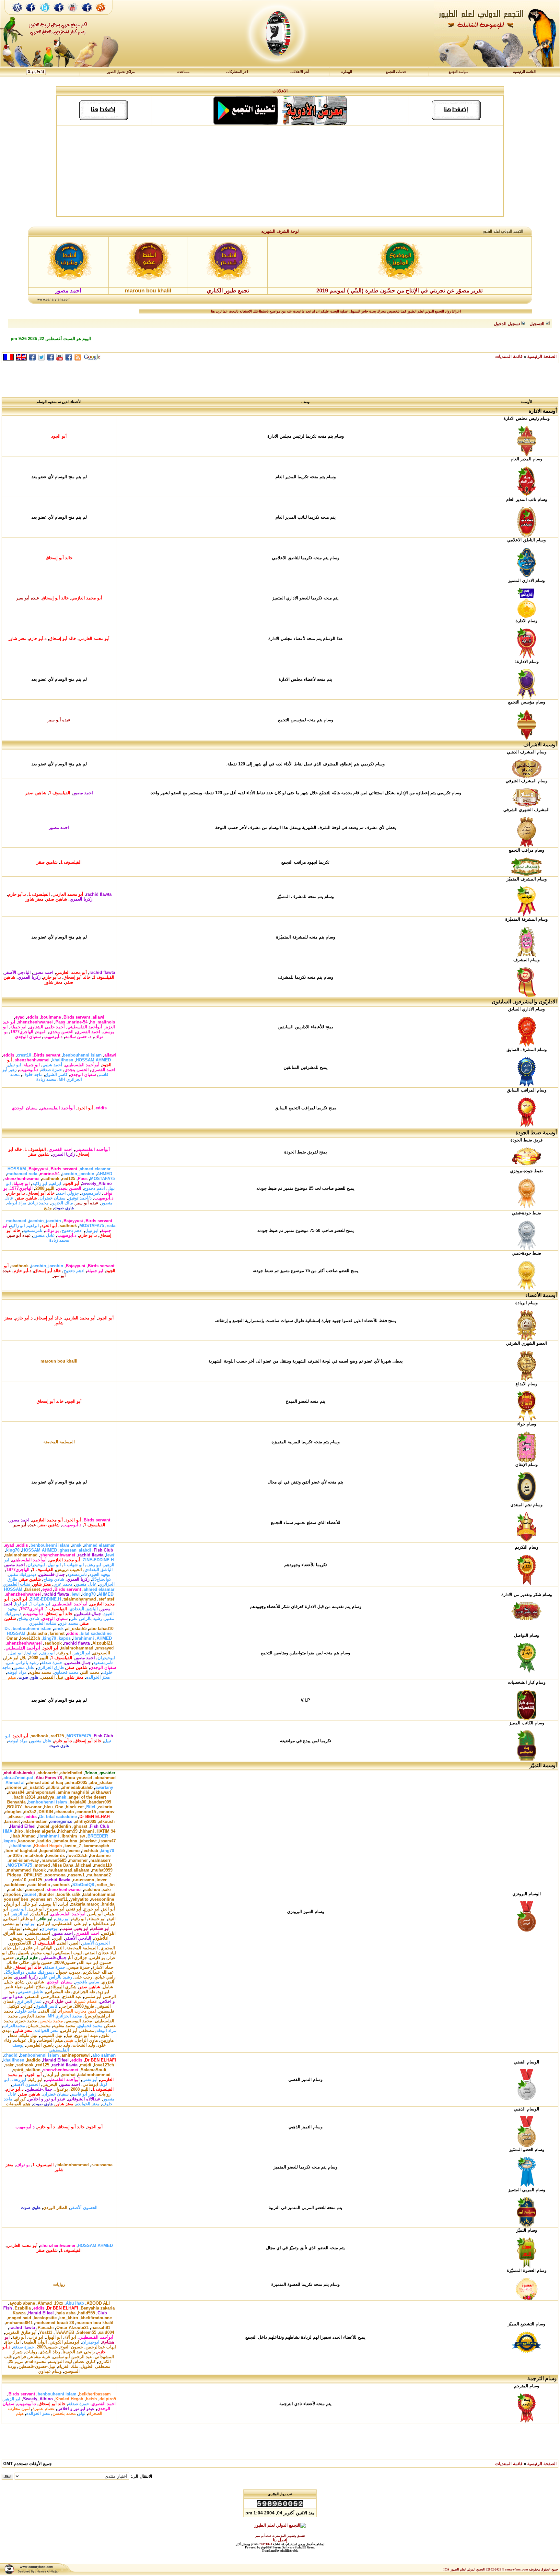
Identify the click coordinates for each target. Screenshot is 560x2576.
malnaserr (100, 1860)
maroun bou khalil (59, 1361)
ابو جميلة (18, 1027)
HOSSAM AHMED (93, 1060)
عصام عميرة (86, 2001)
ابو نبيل (14, 1065)
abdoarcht (48, 1773)
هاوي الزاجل (87, 2040)
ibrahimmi (84, 1638)
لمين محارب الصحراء (78, 2011)
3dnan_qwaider (100, 1773)
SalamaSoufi (93, 2070)
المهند (41, 1032)
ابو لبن (44, 1924)
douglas (13, 1812)
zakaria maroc (85, 1904)
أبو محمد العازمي (87, 598)
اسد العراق (14, 1933)
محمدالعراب (14, 2026)
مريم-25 (16, 2362)
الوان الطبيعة (35, 2342)
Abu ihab (75, 2303)
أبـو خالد (30, 1904)
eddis (33, 1017)
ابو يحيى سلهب (75, 1928)
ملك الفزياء (68, 2366)
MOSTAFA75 (102, 1179)
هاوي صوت (64, 1208)
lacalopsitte (45, 2318)
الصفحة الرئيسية (542, 356)
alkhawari (102, 1792)
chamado (65, 1812)
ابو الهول (54, 2337)
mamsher (78, 1860)
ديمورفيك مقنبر (23, 1574)
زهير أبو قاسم (84, 2094)
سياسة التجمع (458, 72)
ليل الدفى (48, 2011)
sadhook (51, 1179)
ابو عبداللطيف (103, 1924)
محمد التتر (90, 1672)
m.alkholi (34, 1855)
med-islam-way (24, 1860)
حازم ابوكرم (27, 1958)
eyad (20, 1017)
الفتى (63, 1943)
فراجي (66, 2006)
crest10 (24, 1055)
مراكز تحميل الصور (121, 72)
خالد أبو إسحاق (59, 558)
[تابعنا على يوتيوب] (73, 14)
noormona (55, 1875)
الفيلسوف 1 (60, 793)
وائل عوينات (25, 2040)
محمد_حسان (39, 2026)
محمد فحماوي (66, 1672)
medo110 (103, 1865)
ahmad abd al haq (45, 1783)
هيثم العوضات (51, 2040)
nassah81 (101, 2328)
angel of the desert (87, 1797)
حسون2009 (65, 1962)
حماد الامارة (103, 1967)
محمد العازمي (33, 2016)
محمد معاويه (40, 1672)
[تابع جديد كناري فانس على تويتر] (45, 14)
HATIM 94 (106, 1831)
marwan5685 (54, 1860)
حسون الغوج (72, 2347)
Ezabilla (23, 2308)
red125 (69, 1179)
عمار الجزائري (29, 2001)
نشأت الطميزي (17, 1584)
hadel (44, 1826)
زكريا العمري (81, 899)
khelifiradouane (96, 2318)
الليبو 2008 (45, 1188)
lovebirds (55, 1855)
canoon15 (86, 1812)
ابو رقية (64, 1653)
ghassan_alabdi (75, 1550)
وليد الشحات (84, 2045)
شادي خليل (15, 1982)
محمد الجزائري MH (65, 2016)
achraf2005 (76, 1783)
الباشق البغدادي (99, 1570)
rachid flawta (99, 894)
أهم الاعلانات (300, 72)
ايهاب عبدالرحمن (101, 2347)
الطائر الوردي (55, 2208)
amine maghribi (74, 1792)
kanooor (26, 1841)
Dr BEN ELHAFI (95, 1817)
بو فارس (97, 1958)
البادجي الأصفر (18, 972)
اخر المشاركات (237, 72)
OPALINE (33, 1875)
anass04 (16, 1792)
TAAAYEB (64, 2332)
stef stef (106, 1599)
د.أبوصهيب (53, 1037)
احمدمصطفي (38, 1933)
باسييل (23, 1953)
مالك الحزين (62, 1203)
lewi (110, 1555)
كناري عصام (85, 2362)
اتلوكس (109, 1933)
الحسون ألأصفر (96, 1943)
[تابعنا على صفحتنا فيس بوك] (31, 14)
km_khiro (69, 2318)
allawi (99, 1017)
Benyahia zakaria (98, 2308)
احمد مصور (83, 793)
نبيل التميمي (52, 1677)
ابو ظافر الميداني (19, 1919)
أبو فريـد (36, 1909)
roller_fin (106, 1885)
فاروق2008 (84, 2006)
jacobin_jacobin (78, 1174)
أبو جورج (92, 1909)
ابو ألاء (70, 2337)
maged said (19, 2318)
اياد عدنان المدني (100, 1953)
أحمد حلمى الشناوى (47, 1027)
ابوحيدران (36, 1565)
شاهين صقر (36, 793)
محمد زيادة (46, 1079)
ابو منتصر (12, 1924)
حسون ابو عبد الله (95, 1962)
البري (58, 1938)
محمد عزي (63, 1584)
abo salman (104, 2055)
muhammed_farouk (26, 1870)
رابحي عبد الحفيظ (79, 2352)
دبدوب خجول (69, 1972)
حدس (9, 1958)
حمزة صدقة (51, 1070)
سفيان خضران (52, 1198)
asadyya (46, 1797)
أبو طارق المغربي (21, 2332)
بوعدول (61, 2089)
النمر (59, 1948)
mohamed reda (22, 1174)
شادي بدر (36, 1982)
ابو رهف (94, 1565)
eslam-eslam (35, 1821)
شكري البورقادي (62, 1987)
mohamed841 (19, 2323)
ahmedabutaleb (77, 1787)
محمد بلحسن (51, 2021)
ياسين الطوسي (40, 2045)
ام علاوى (30, 1948)
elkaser (16, 1817)
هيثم (12, 1677)
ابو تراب (36, 2337)
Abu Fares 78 (49, 1778)
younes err (41, 1899)
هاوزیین (107, 2040)
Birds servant (77, 1017)
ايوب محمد (42, 1953)
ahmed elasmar (95, 1169)
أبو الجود (59, 436)
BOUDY (15, 1807)
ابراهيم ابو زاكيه (47, 1183)
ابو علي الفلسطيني (70, 1924)
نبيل (69, 2035)
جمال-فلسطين (52, 1574)
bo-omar (33, 1807)
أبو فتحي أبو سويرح (64, 1909)
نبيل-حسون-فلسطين (37, 2366)
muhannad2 (99, 1875)
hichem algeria (41, 1831)
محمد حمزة (27, 2021)
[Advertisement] (280, 171)
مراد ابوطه (17, 1203)
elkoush (107, 1821)
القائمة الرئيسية (524, 72)
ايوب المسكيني (68, 1953)
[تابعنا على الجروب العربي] (59, 14)
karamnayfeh (96, 1846)
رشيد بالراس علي (86, 1619)
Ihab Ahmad (23, 1836)
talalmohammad (21, 1555)
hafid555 (87, 2313)
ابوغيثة (16, 1928)
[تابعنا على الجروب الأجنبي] (87, 14)
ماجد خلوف (32, 1075)
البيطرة (347, 72)
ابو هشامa (100, 1928)
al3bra (53, 1787)
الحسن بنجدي (61, 1032)
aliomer (14, 1787)
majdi (86, 2065)
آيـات (64, 1904)
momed (42, 1865)
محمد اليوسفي (79, 2021)
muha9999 (102, 1870)
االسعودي (102, 1653)
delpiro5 (108, 2399)
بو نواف (52, 1230)
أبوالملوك (40, 1914)
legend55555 (52, 1851)
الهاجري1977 (22, 1032)
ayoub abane (22, 2303)
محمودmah (36, 2362)
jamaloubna (65, 1841)
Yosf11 (61, 1899)
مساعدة (183, 72)
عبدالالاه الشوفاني (84, 2099)
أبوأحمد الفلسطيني (85, 1027)
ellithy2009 (86, 1821)
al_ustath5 (76, 1629)
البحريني (50, 2084)
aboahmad (105, 1778)
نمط (13, 2035)
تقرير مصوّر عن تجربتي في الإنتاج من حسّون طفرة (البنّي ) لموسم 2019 (400, 291)
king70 (13, 1550)
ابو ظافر (45, 1919)
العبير (75, 1943)
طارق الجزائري (51, 1667)
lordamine (100, 1855)
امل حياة (12, 1948)
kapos (65, 1638)
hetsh (91, 2399)
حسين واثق (42, 1962)
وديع (48, 1208)
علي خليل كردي (58, 2001)
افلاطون (101, 1938)
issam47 (107, 1841)
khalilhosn (63, 1060)
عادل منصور (44, 1235)
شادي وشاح (54, 1579)
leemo (74, 1851)
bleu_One (54, 1807)
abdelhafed (71, 1773)
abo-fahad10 (101, 1629)
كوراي (27, 2006)
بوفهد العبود (100, 1574)
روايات (105, 2094)
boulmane (51, 1017)
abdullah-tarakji (19, 1773)
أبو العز (109, 1909)
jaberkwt (88, 1841)
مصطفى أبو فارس (77, 2031)
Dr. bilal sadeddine (58, 1817)
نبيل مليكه (29, 2035)
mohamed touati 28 (55, 2323)
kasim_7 (73, 1846)
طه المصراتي (58, 1992)
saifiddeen (15, 1885)
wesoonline (103, 1899)
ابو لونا (21, 1604)
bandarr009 (100, 1802)
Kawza (19, 2313)
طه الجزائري (84, 1992)
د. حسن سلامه (78, 1037)
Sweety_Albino (97, 1183)
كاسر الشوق (56, 1075)
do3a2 (30, 1812)
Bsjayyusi (38, 1169)
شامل (108, 1987)
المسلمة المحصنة (59, 1442)
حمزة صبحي (79, 1967)
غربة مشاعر (39, 2357)
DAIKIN (46, 1812)
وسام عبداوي (50, 2371)
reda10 (20, 1880)
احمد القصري (88, 1032)
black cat (75, 1807)
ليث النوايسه (60, 2362)
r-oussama (83, 1880)
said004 (106, 2332)
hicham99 (68, 1831)
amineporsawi (41, 1792)
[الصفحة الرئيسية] (17, 14)
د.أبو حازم (38, 638)
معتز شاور (17, 638)
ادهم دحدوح (94, 1188)
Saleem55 (87, 2332)
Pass (60, 1022)
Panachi (46, 2328)
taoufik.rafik (69, 1894)
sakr (107, 1890)
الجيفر (45, 1938)
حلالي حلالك (18, 1962)
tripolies (12, 1894)
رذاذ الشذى (50, 2352)
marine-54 (78, 1022)
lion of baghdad (21, 1851)
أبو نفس (18, 1909)
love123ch (30, 1638)
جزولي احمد (68, 1193)
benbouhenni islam (82, 1055)
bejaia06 (78, 1802)
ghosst (80, 1826)
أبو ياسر (95, 1914)
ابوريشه (31, 1928)
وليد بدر (63, 2045)
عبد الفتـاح (72, 1997)
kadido (44, 1841)
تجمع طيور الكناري (228, 291)
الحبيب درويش (69, 1570)
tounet (30, 1894)
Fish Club (103, 1550)
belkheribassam (95, 2394)
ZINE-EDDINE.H (98, 1560)
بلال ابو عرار (15, 1658)
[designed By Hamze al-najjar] (38, 2574)
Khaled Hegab (48, 1846)
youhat (69, 2075)
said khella (39, 1885)
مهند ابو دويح (86, 2035)
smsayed (105, 1648)
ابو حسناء (97, 1919)
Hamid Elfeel (23, 1826)
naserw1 (76, 1875)
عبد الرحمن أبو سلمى (72, 2357)
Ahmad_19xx (50, 2303)
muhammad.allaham (69, 1870)
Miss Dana (63, 1865)
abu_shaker (101, 1783)
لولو (82, 2413)
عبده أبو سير (28, 598)
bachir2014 (24, 1797)
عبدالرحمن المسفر (43, 1997)
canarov (106, 1812)
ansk (77, 1545)
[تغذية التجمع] (104, 14)
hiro (19, 1831)
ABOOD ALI (98, 2303)
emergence (61, 1821)
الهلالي (47, 1948)
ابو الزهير (82, 1653)
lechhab (90, 1851)
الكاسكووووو (20, 1943)
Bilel (91, 1807)
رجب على (83, 1977)
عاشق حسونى (30, 1992)
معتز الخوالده (98, 1677)
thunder (46, 1894)
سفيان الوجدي (28, 1037)
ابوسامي (90, 2084)
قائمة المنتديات (509, 356)
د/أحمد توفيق (80, 1198)
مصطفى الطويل (95, 2366)
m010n (15, 1855)
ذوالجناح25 (101, 1579)
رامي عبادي (105, 1977)
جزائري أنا (78, 1958)
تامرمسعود (91, 1193)
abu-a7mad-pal (18, 1778)
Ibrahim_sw (73, 1836)
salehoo (92, 1890)
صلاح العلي (35, 1987)
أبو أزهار (13, 1904)
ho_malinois (103, 1022)
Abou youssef (78, 1778)
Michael (84, 1865)
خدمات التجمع (396, 72)
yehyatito (79, 1899)
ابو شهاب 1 (74, 1565)
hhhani (87, 1831)
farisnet (32, 1589)
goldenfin (61, 1826)
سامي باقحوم (87, 1982)
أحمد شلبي (52, 1065)
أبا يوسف (48, 1904)
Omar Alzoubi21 (73, 2328)
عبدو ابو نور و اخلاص (47, 2099)
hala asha (37, 1633)
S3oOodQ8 (83, 1885)
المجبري (108, 1948)
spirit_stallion (27, 2070)
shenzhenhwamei (35, 1022)
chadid (11, 2055)
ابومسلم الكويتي (64, 2342)
